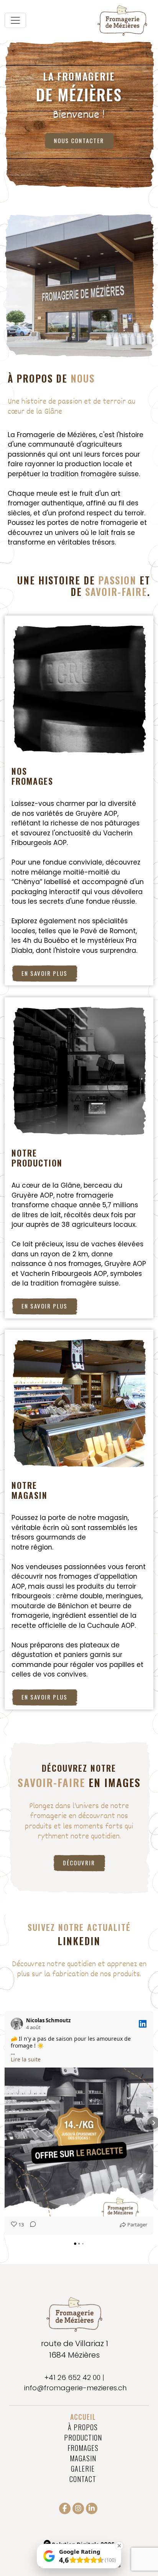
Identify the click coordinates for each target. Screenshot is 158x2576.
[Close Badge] (119, 2546)
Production (83, 2437)
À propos (83, 2427)
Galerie (83, 2469)
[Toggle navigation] (15, 20)
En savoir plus (44, 973)
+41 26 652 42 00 (72, 2377)
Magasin (83, 2458)
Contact (83, 2479)
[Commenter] (31, 2225)
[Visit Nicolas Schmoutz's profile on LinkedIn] (18, 2024)
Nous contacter (79, 140)
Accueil (83, 2417)
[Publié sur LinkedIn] (143, 2024)
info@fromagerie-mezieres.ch (75, 2388)
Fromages (83, 2448)
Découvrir (79, 1863)
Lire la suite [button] (26, 2059)
